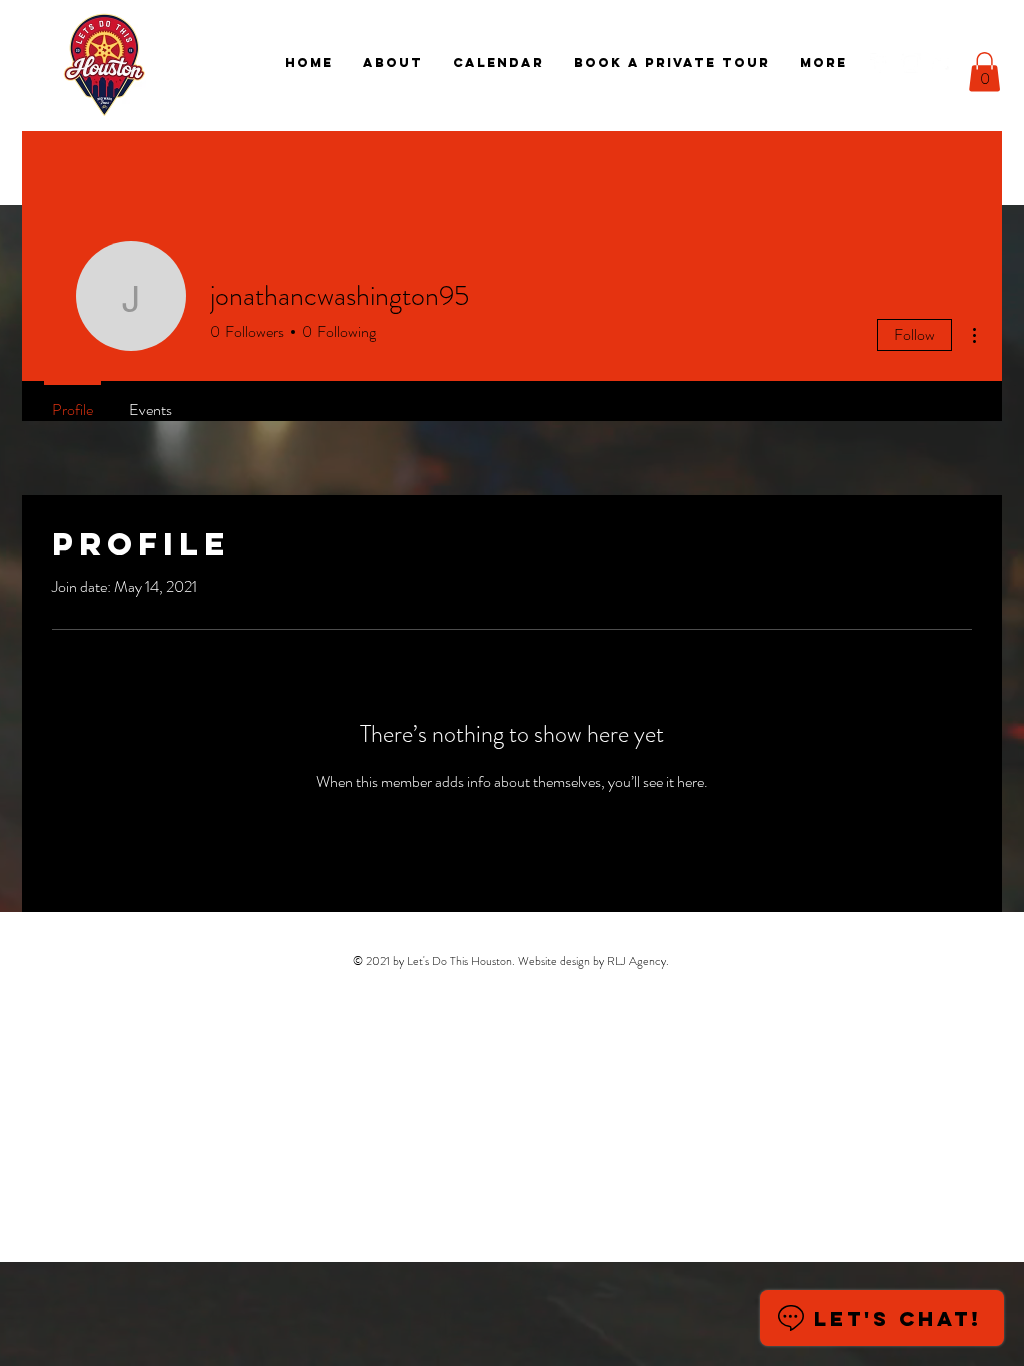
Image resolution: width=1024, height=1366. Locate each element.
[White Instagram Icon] (911, 63)
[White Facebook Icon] (880, 63)
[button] (984, 71)
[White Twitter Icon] (942, 63)
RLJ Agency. (638, 961)
